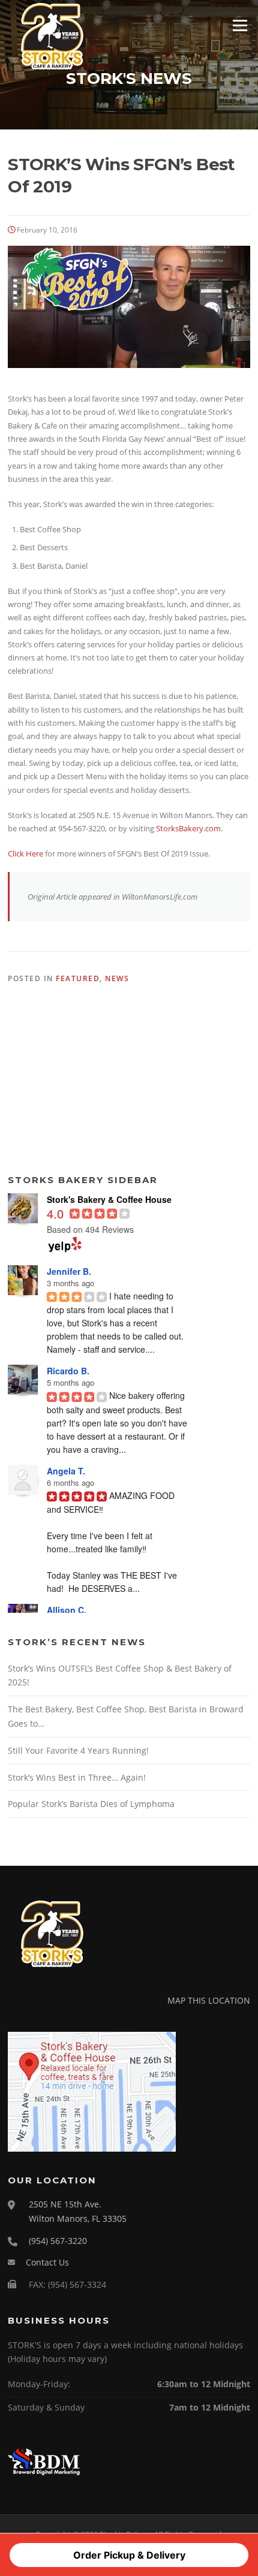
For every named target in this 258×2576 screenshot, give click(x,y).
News (117, 978)
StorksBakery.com (188, 828)
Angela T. (66, 1471)
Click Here (26, 853)
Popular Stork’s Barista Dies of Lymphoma (91, 1804)
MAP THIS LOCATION (209, 2000)
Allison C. (67, 1610)
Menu (240, 25)
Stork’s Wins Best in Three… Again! (77, 1777)
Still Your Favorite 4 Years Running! (78, 1750)
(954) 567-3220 (58, 2241)
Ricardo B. (68, 1371)
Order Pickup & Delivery (129, 2555)
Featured (78, 978)
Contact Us (47, 2262)
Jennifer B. (69, 1271)
